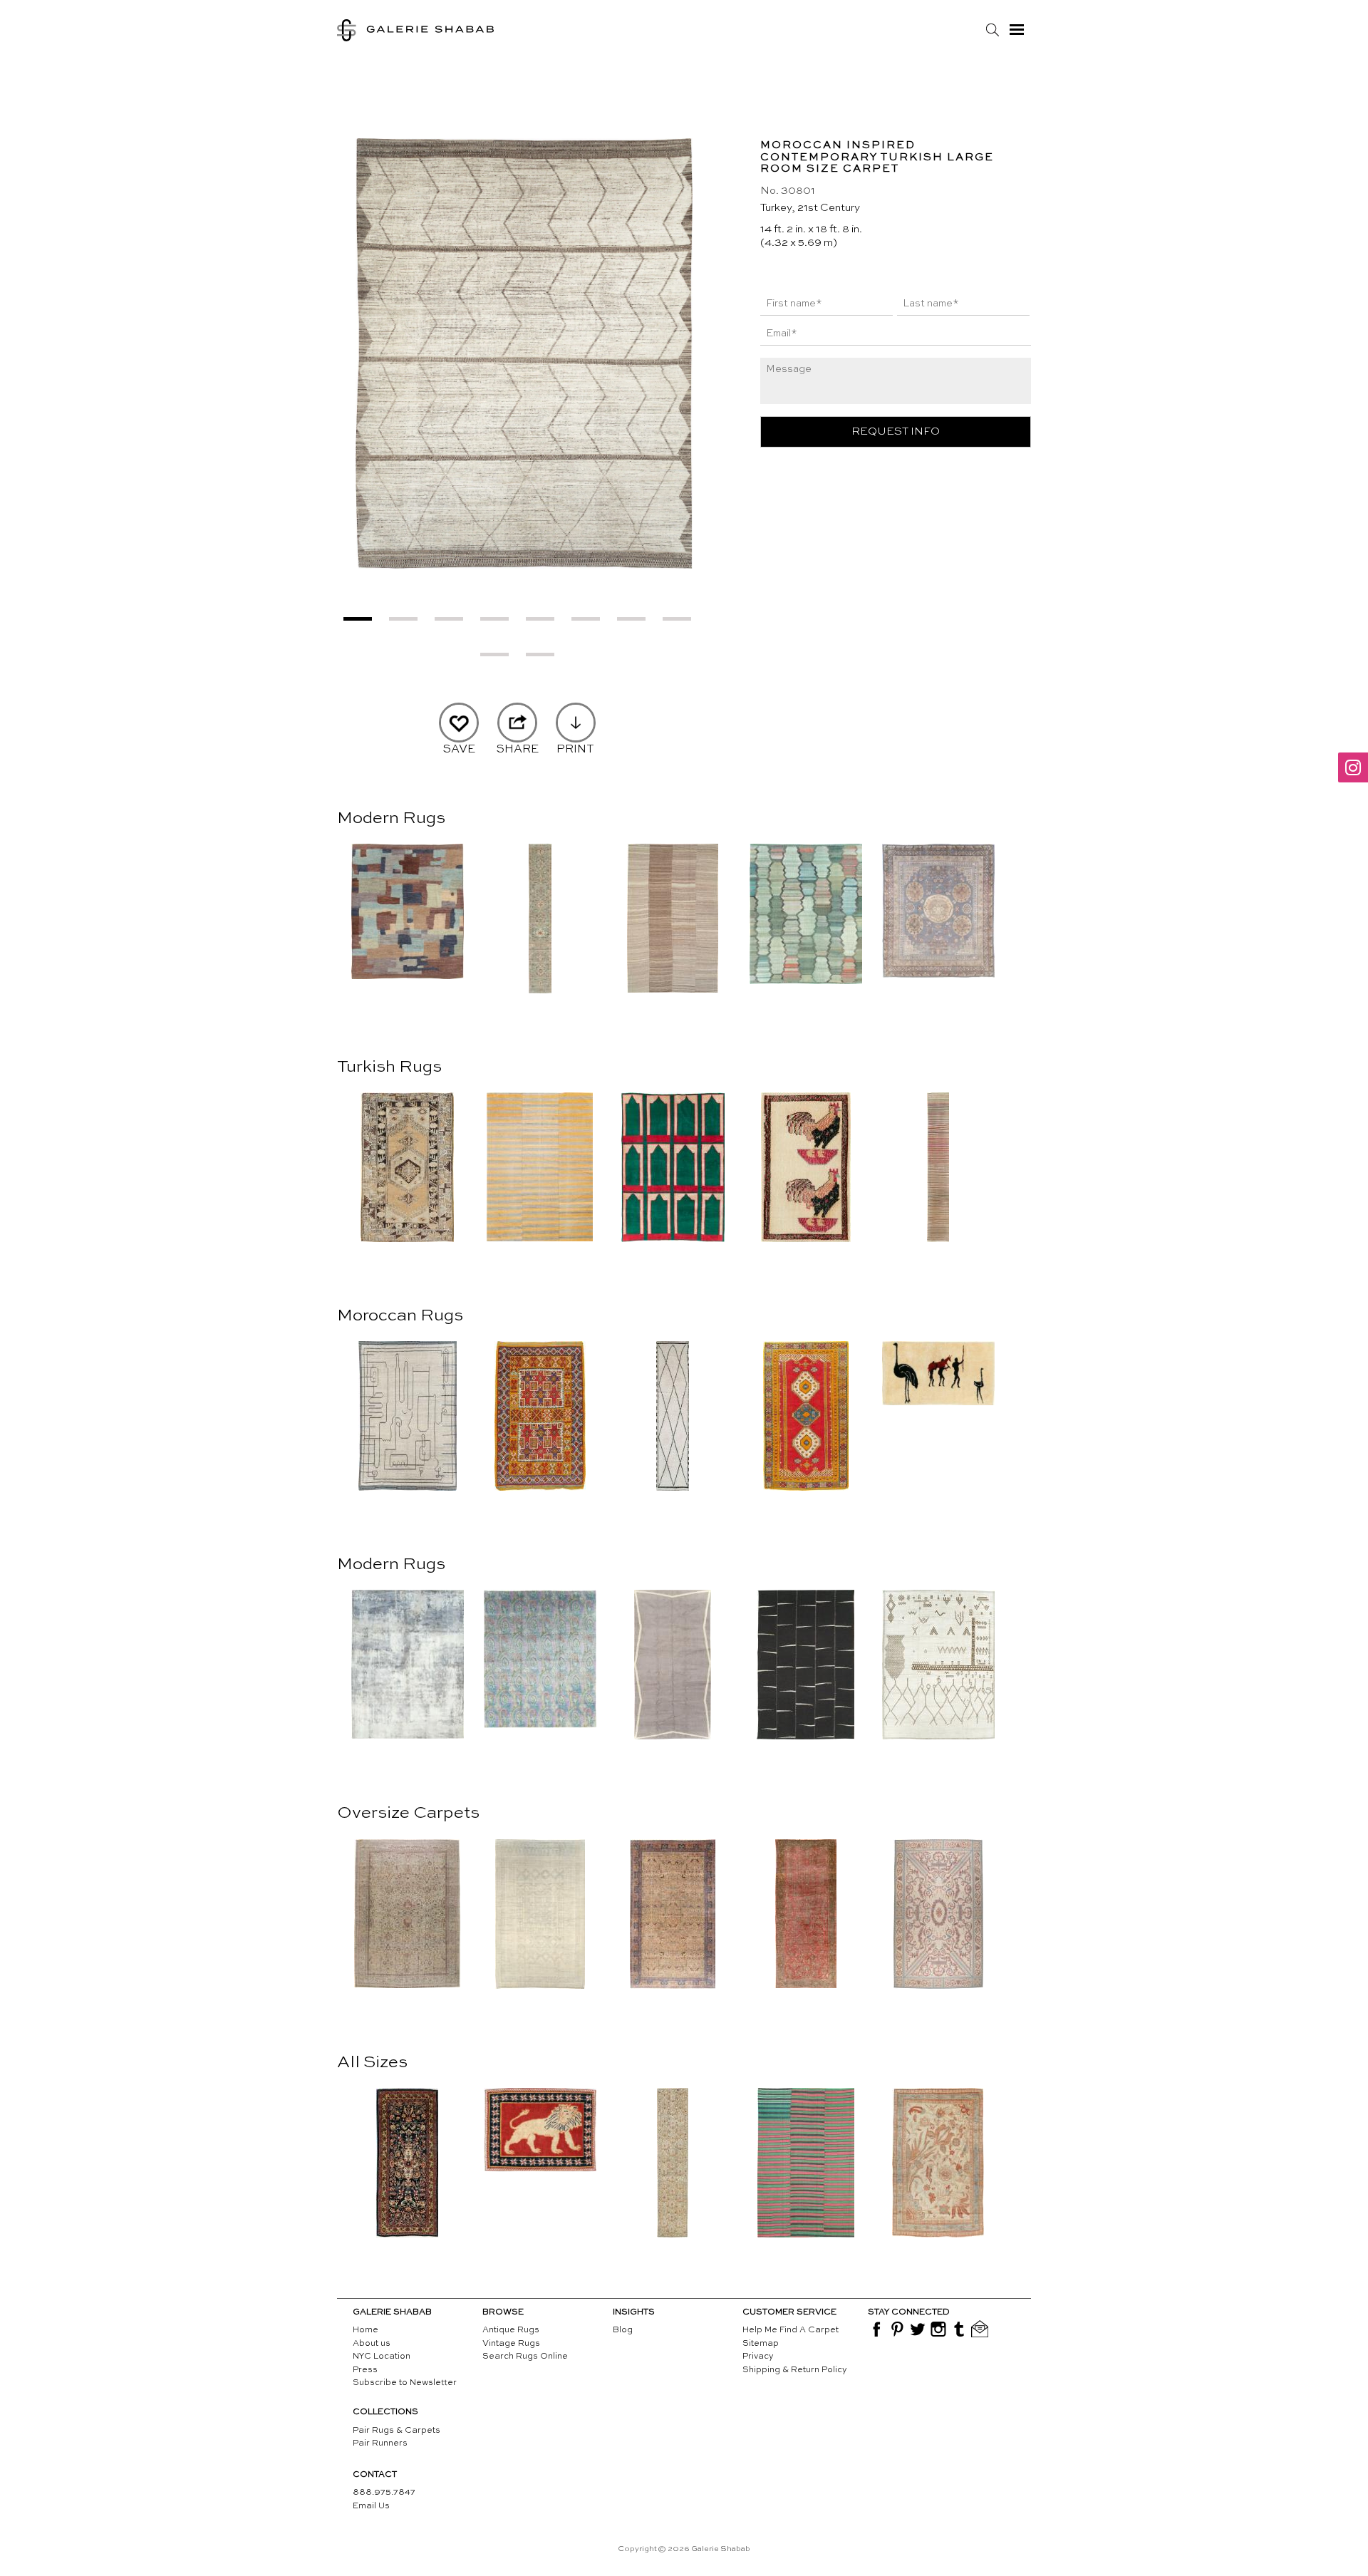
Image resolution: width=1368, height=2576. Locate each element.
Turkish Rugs (389, 1067)
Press (365, 2370)
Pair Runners (380, 2443)
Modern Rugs (391, 819)
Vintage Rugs (511, 2344)
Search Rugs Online (525, 2357)
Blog (623, 2330)
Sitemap (761, 2344)
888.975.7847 (384, 2493)
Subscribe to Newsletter (405, 2383)
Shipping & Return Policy (795, 2370)
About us (372, 2344)
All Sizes (372, 2063)
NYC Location (382, 2357)
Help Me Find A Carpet (791, 2330)
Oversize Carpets (408, 1814)
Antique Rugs (511, 2330)
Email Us (371, 2506)
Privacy (758, 2357)
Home (366, 2330)
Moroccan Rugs (400, 1316)
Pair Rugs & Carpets (397, 2431)
